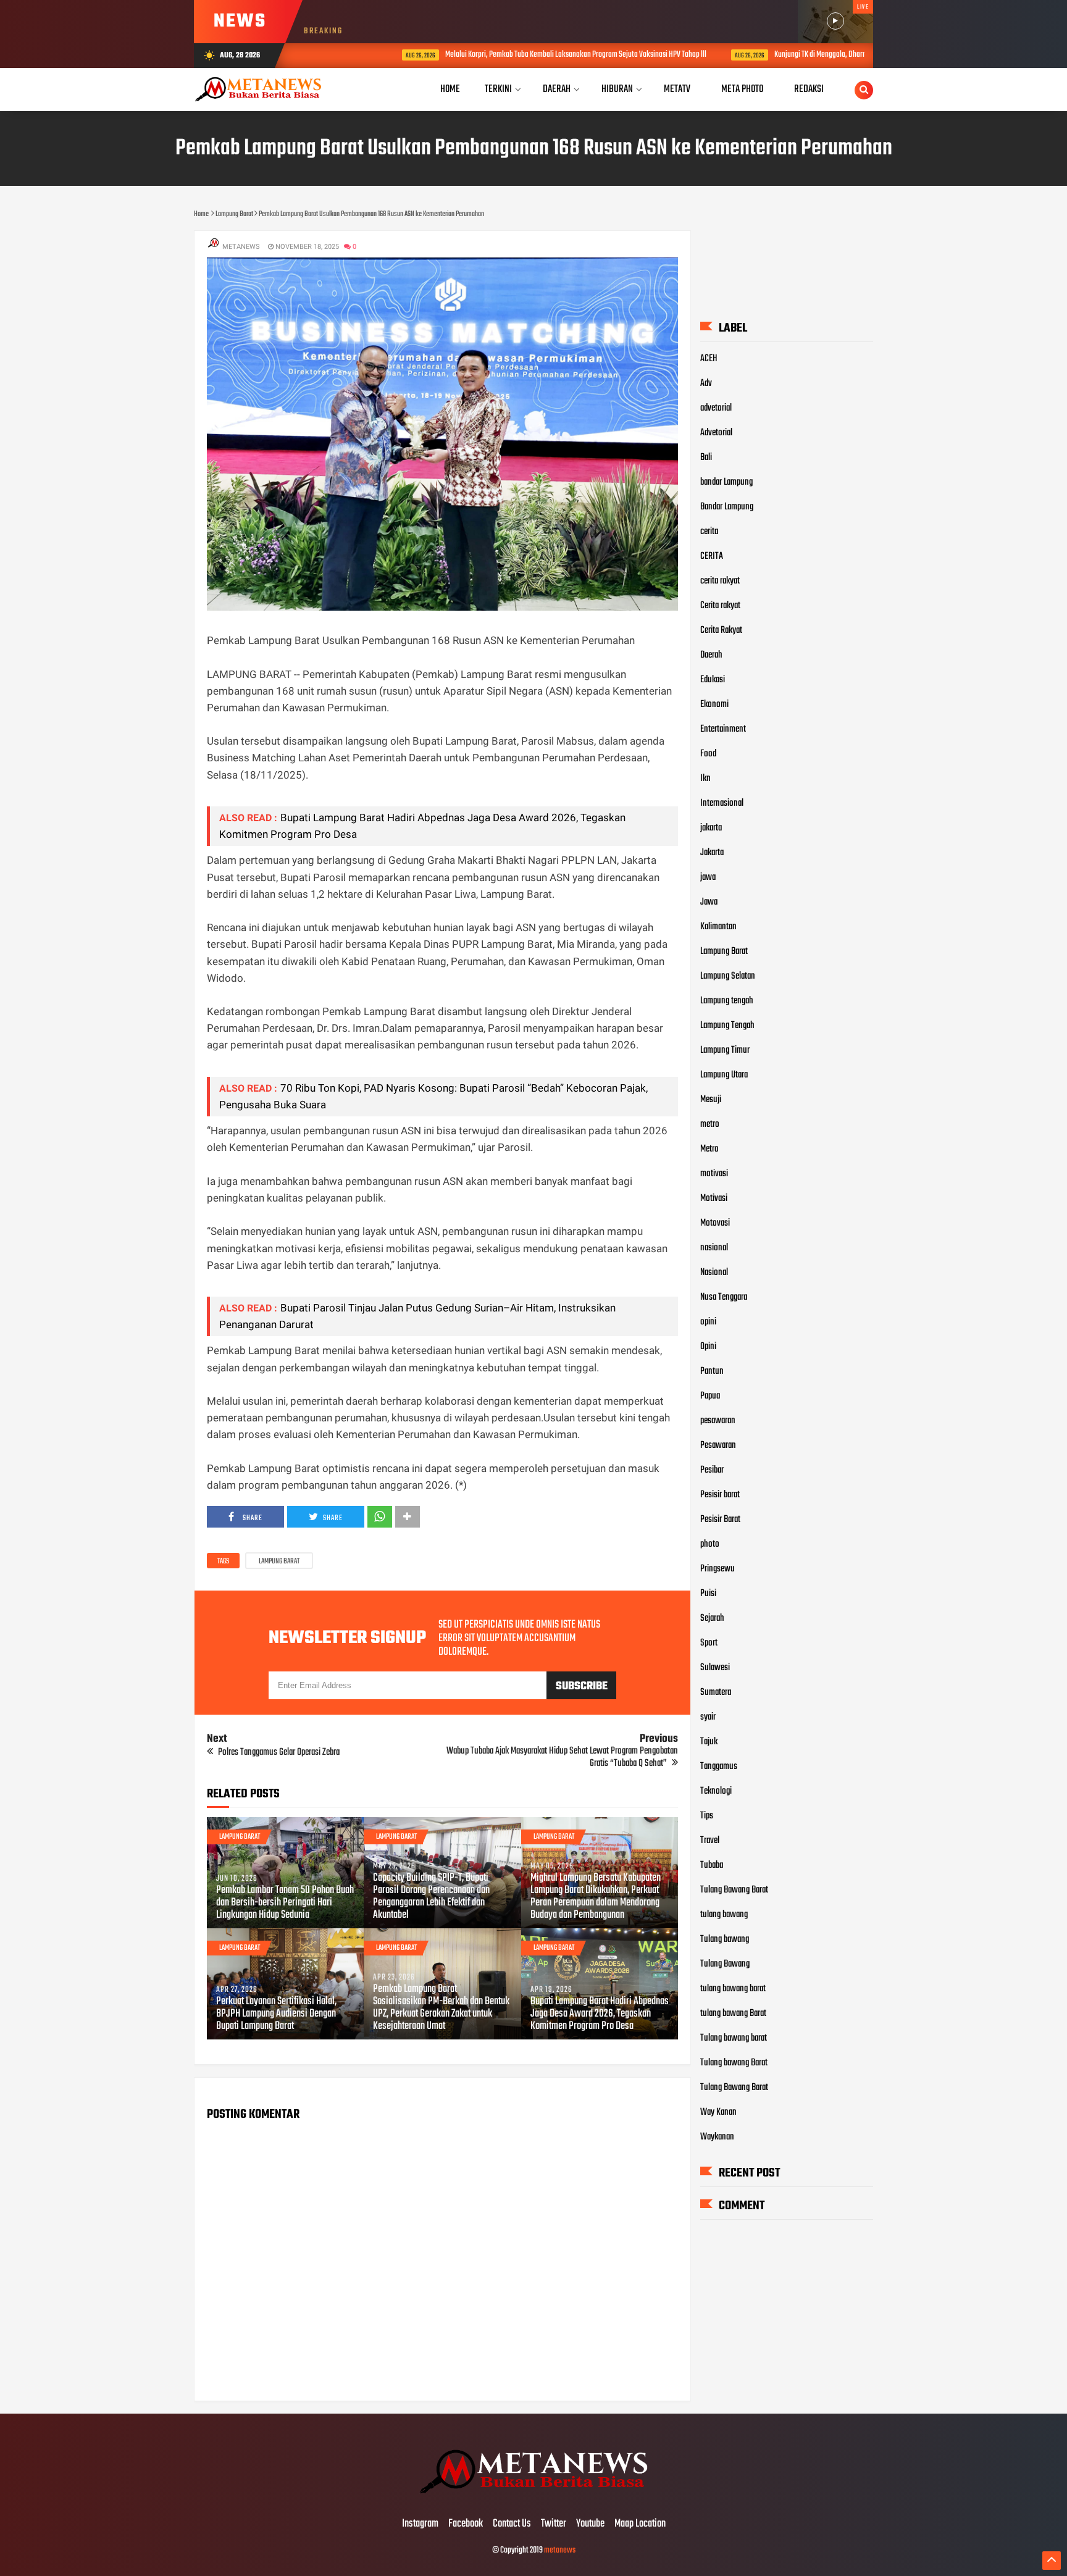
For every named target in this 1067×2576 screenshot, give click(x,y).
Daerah (711, 655)
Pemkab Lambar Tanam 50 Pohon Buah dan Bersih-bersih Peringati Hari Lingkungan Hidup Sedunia (285, 1903)
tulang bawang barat (733, 1989)
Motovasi (715, 1223)
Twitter (554, 2524)
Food (708, 754)
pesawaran (718, 1421)
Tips (707, 1816)
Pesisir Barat (720, 1520)
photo (710, 1544)
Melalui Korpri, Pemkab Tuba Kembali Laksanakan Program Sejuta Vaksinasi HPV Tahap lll (515, 55)
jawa (708, 877)
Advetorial (716, 433)
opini (708, 1322)
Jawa (709, 902)
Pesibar (712, 1470)
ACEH (709, 359)
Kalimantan (718, 927)
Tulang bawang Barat (734, 2063)
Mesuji (711, 1100)
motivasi (714, 1174)
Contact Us (512, 2524)
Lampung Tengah (727, 1026)
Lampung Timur (725, 1050)
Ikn (705, 779)
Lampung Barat (279, 1562)
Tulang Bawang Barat (734, 1890)
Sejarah (712, 1618)
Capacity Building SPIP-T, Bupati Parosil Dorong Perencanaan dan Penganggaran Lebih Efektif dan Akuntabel (431, 1897)
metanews (560, 2550)
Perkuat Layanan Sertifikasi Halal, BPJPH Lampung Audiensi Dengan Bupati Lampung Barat (276, 2014)
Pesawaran (718, 1445)
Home (450, 89)
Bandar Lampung (727, 507)
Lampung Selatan (728, 976)
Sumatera (716, 1692)
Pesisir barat (720, 1495)
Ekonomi (714, 705)
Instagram (420, 2524)
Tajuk (709, 1742)
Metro (709, 1149)
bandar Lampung (726, 482)
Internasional (722, 803)
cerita (709, 532)
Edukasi (713, 680)
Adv (706, 383)
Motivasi (714, 1198)
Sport (709, 1643)
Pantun (712, 1371)
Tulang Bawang (725, 1964)
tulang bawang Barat (733, 2014)
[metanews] (533, 2498)
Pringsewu (718, 1569)
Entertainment (723, 729)
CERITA (712, 556)
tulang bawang (724, 1915)
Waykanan (717, 2137)
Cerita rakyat (720, 606)
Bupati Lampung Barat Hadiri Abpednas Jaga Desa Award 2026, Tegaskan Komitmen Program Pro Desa (600, 2014)
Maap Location (640, 2524)
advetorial (716, 408)
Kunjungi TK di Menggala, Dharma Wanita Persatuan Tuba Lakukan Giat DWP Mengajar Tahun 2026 (856, 55)
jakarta (711, 828)
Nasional (714, 1273)
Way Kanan (718, 2112)
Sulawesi (715, 1668)
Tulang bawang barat (734, 2038)
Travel (710, 1841)
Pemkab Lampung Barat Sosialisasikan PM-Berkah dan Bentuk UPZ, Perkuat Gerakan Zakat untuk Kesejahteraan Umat (441, 2008)
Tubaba (712, 1865)
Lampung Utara (724, 1075)
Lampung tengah (727, 1001)
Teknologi (716, 1791)
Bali (706, 458)
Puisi (708, 1594)
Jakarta (712, 853)
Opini (708, 1347)
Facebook (466, 2524)
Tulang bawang (725, 1939)
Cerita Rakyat (721, 630)
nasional (714, 1248)
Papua (710, 1396)
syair (708, 1717)
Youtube (590, 2524)
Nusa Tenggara (724, 1297)
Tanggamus (719, 1767)
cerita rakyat (720, 581)
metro (710, 1124)
